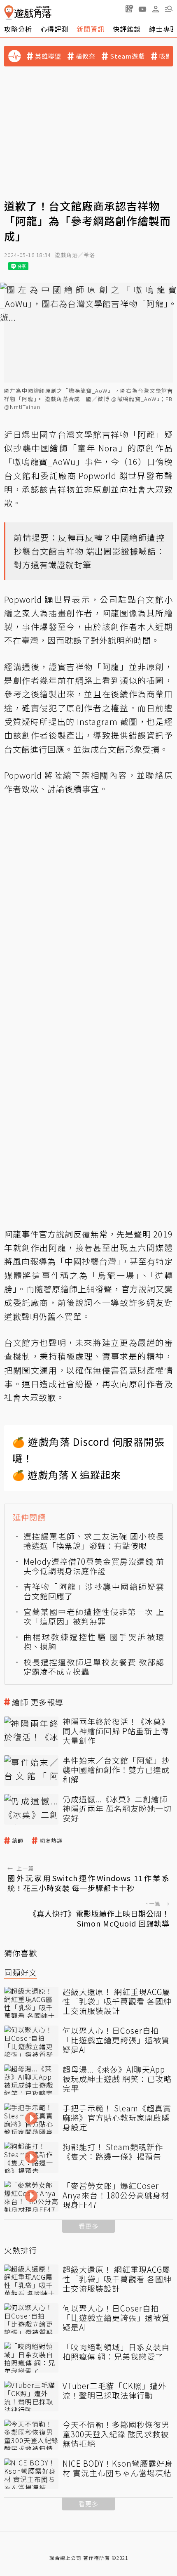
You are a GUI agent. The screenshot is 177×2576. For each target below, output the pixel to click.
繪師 (18, 1841)
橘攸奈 (86, 56)
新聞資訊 (91, 29)
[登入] (156, 9)
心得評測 (54, 29)
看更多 (88, 2226)
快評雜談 (127, 29)
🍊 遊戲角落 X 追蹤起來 (67, 1475)
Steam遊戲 (127, 56)
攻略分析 (18, 29)
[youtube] (142, 9)
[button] (169, 9)
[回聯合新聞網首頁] (9, 13)
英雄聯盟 (48, 56)
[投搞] (129, 9)
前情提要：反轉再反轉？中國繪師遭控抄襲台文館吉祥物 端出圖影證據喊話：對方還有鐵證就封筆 (89, 551)
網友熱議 (51, 1841)
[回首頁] (28, 13)
